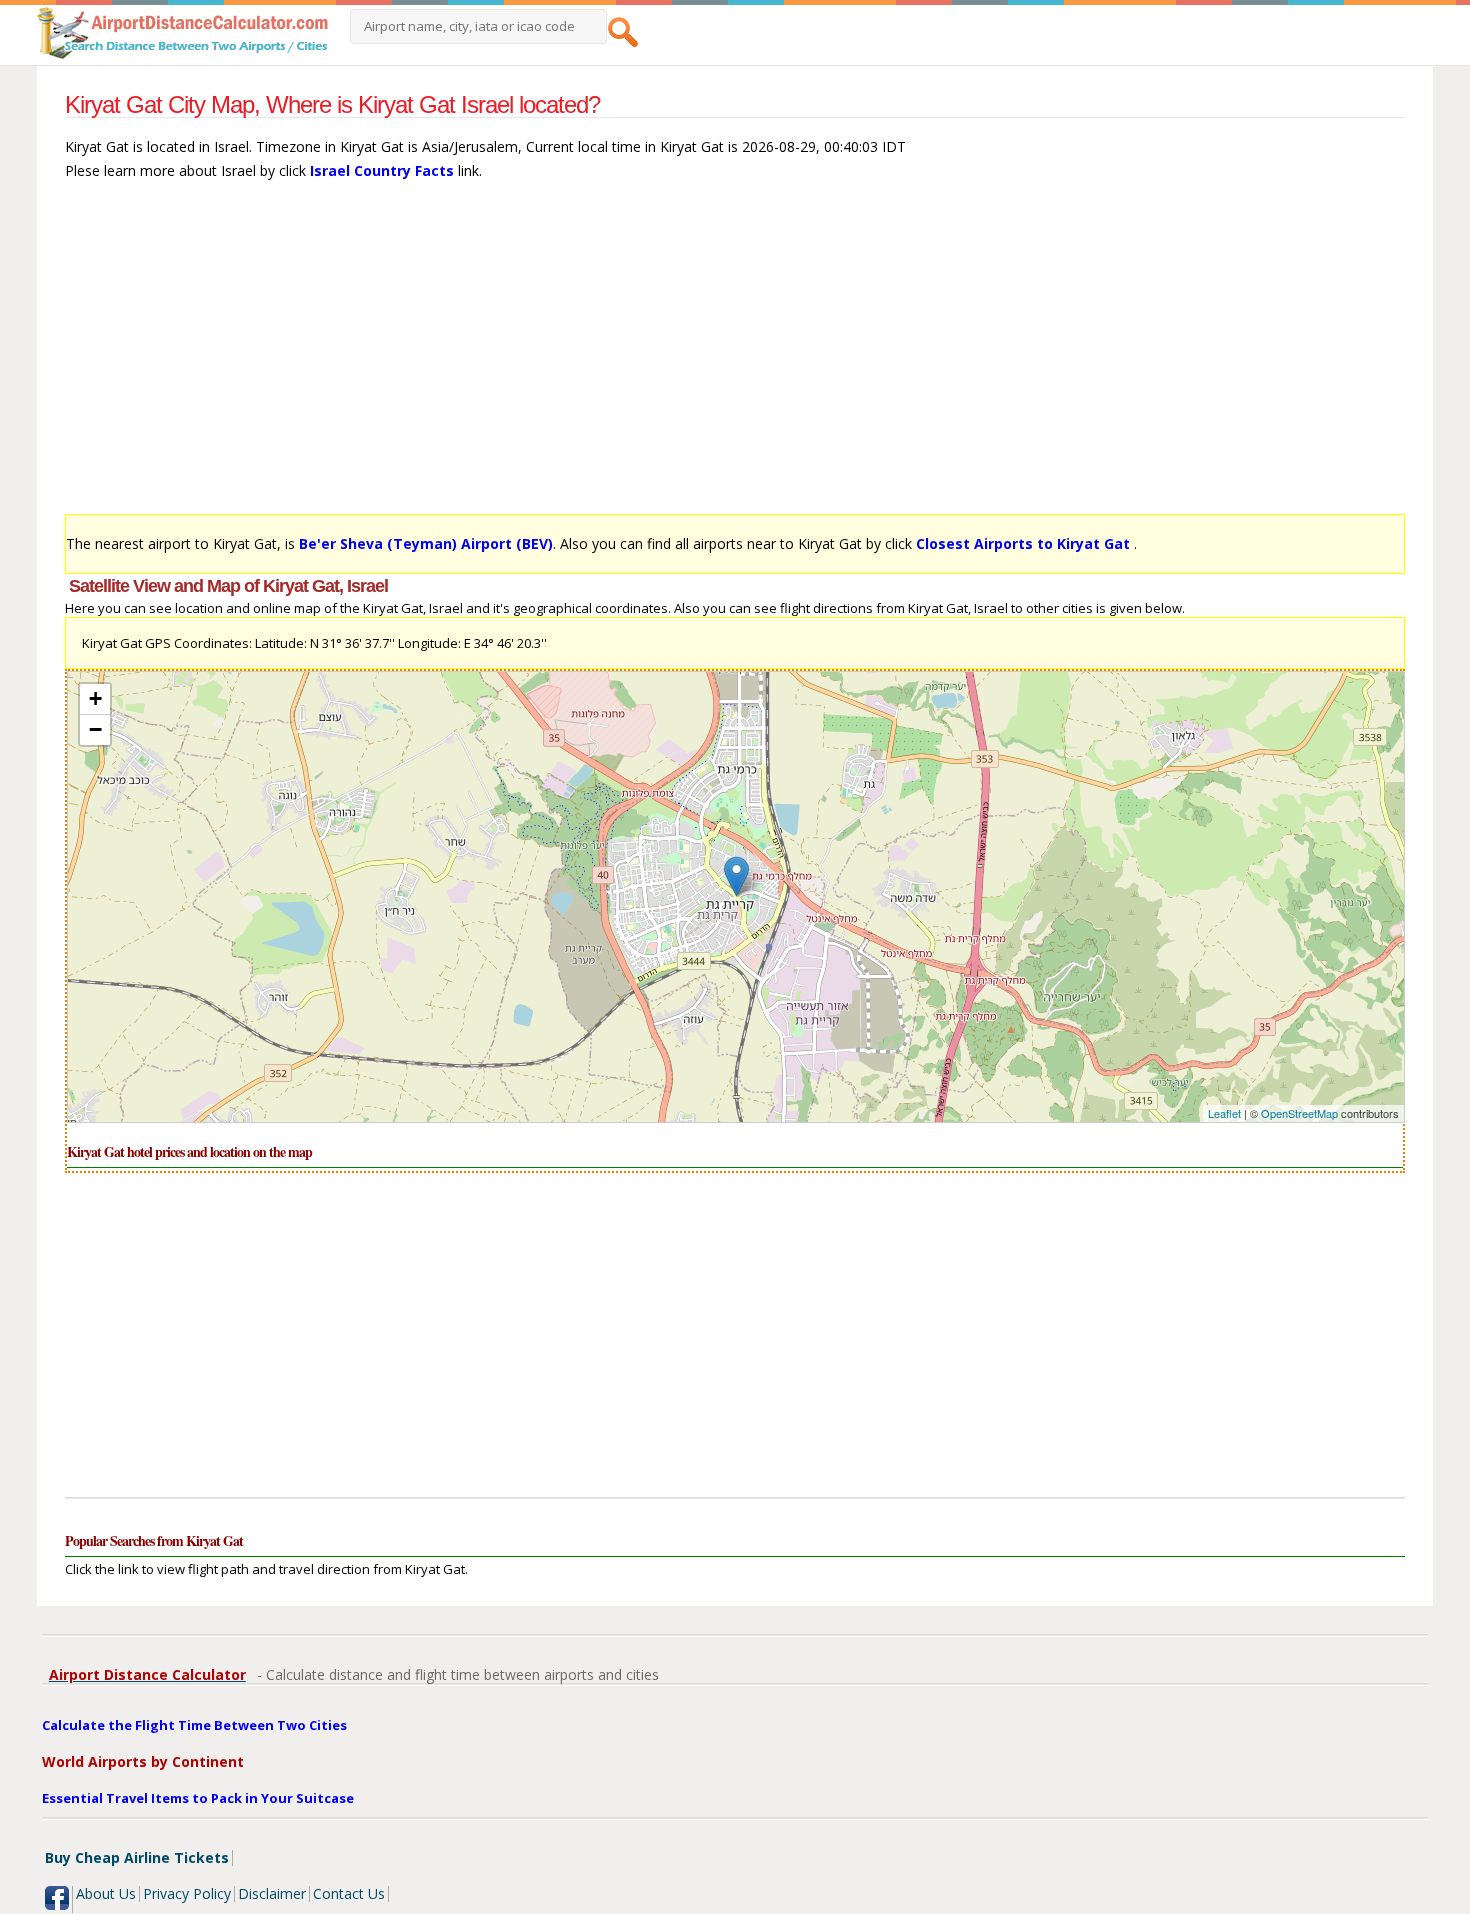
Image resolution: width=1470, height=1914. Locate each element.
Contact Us (349, 1893)
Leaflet (1224, 1113)
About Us (106, 1893)
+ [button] (95, 698)
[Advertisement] (665, 357)
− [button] (95, 729)
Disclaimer (272, 1893)
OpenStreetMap (1299, 1113)
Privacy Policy (187, 1893)
